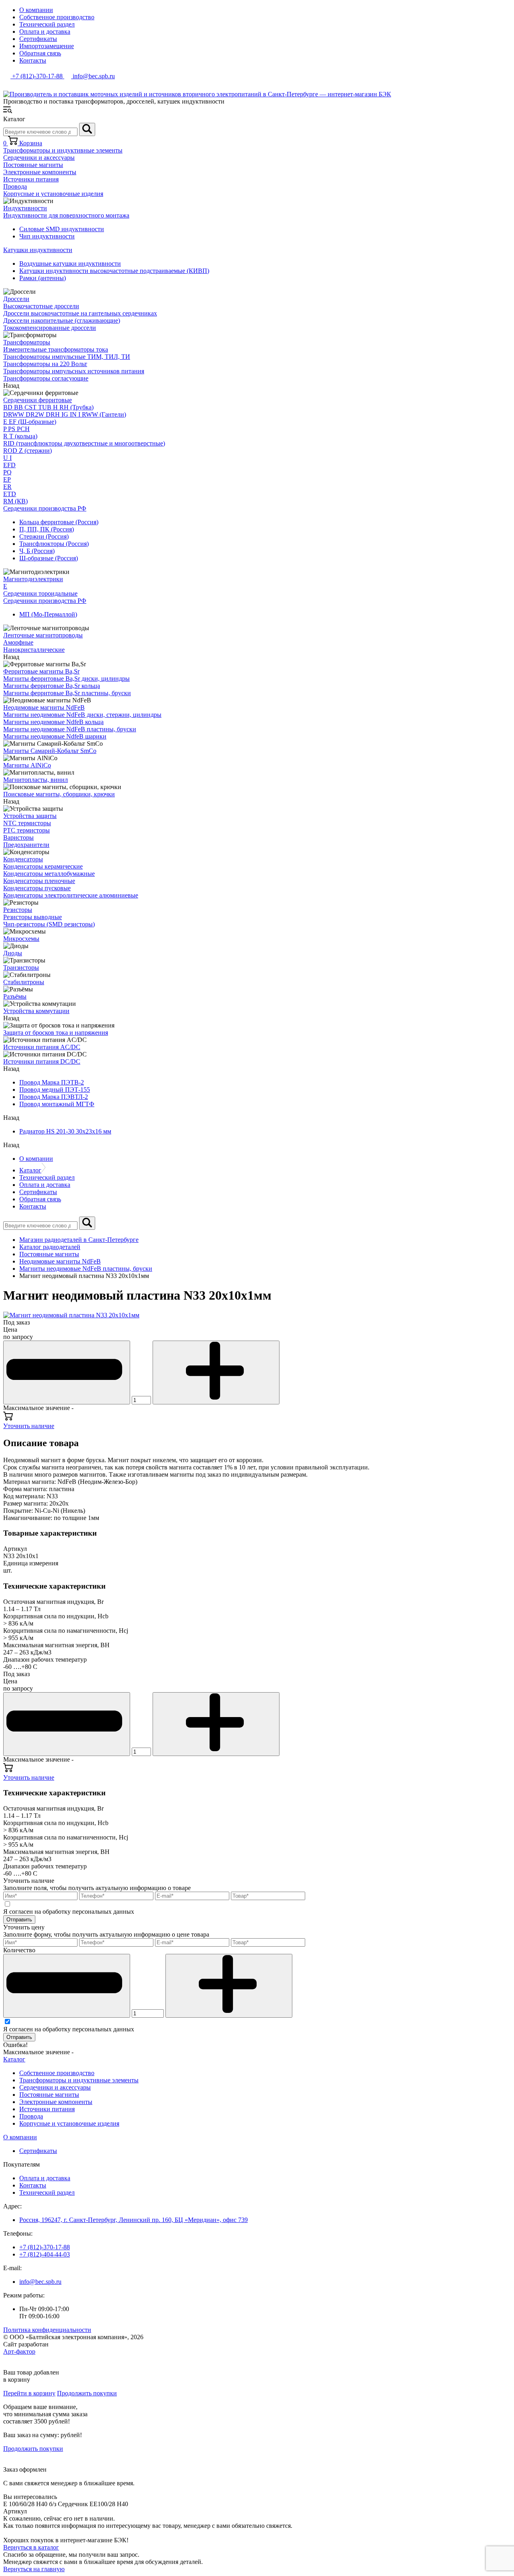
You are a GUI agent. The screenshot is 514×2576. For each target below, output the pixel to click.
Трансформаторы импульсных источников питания (74, 371)
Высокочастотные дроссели (41, 306)
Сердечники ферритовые (38, 400)
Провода (15, 186)
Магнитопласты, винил (36, 780)
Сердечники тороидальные (40, 593)
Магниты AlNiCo (27, 765)
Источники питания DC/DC (42, 1061)
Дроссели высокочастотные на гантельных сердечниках (80, 313)
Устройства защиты (30, 816)
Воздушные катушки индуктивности (70, 264)
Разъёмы (15, 996)
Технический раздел (47, 24)
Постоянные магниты (33, 165)
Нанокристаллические (34, 650)
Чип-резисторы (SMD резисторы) (49, 924)
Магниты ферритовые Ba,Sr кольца (52, 686)
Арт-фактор (19, 2351)
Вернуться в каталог (31, 2547)
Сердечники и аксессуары (39, 158)
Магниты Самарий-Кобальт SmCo (50, 751)
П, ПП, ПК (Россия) (47, 529)
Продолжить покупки (87, 2393)
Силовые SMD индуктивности (62, 229)
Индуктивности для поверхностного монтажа (66, 215)
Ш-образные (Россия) (49, 558)
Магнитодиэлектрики (33, 579)
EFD (9, 465)
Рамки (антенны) (43, 278)
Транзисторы (21, 968)
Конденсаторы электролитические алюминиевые (71, 895)
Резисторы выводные (33, 917)
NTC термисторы (27, 823)
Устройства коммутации (36, 1011)
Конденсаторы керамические (43, 866)
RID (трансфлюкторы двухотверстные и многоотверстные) (84, 443)
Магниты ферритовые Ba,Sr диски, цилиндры (66, 679)
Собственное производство (57, 17)
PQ (7, 472)
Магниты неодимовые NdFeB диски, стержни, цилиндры (82, 715)
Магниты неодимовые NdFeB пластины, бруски (70, 729)
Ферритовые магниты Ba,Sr (41, 671)
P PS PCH (16, 429)
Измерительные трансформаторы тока (56, 349)
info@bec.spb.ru (40, 2282)
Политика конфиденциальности (47, 2330)
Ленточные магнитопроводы (43, 635)
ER (7, 487)
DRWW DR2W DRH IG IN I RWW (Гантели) (65, 414)
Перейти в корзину (29, 2393)
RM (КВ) (15, 501)
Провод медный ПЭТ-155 (55, 1090)
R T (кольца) (20, 436)
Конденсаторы (23, 859)
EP (7, 479)
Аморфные (18, 642)
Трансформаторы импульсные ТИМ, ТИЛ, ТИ (67, 357)
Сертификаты (38, 39)
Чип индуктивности (47, 236)
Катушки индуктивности (38, 250)
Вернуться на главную (34, 2569)
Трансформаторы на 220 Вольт (45, 364)
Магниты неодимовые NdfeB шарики (55, 736)
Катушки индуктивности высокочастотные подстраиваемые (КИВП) (114, 271)
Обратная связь (40, 53)
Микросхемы (21, 939)
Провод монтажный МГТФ (57, 1104)
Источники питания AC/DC (42, 1047)
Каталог (30, 1170)
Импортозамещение (47, 46)
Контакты (33, 60)
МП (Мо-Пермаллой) (48, 614)
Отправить (19, 1920)
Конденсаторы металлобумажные (49, 874)
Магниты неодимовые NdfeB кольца (53, 722)
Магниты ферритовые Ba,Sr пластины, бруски (67, 693)
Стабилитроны (24, 982)
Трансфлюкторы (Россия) (54, 544)
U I (7, 458)
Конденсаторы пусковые (37, 888)
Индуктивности (25, 208)
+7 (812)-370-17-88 (45, 2247)
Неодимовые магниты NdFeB (44, 707)
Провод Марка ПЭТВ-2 (52, 1082)
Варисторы (18, 837)
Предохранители (26, 845)
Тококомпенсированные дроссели (50, 328)
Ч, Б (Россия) (37, 551)
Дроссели (16, 299)
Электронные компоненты (40, 172)
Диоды (13, 953)
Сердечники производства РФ (45, 508)
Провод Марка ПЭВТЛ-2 (54, 1097)
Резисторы (18, 910)
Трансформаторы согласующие (46, 378)
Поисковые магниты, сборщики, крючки (59, 794)
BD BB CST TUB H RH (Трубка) (48, 407)
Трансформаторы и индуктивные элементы (63, 150)
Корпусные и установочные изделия (53, 194)
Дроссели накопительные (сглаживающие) (62, 320)
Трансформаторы (27, 342)
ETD (10, 494)
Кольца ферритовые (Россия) (59, 522)
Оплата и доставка (45, 32)
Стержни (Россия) (44, 536)
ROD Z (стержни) (28, 451)
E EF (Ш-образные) (30, 422)
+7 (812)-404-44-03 (45, 2254)
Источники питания (31, 179)
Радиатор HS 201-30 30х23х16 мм (65, 1131)
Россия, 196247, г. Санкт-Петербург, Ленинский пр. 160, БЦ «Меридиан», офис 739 (134, 2220)
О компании (36, 10)
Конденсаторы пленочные (39, 881)
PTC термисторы (27, 830)
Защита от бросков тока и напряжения (56, 1033)
